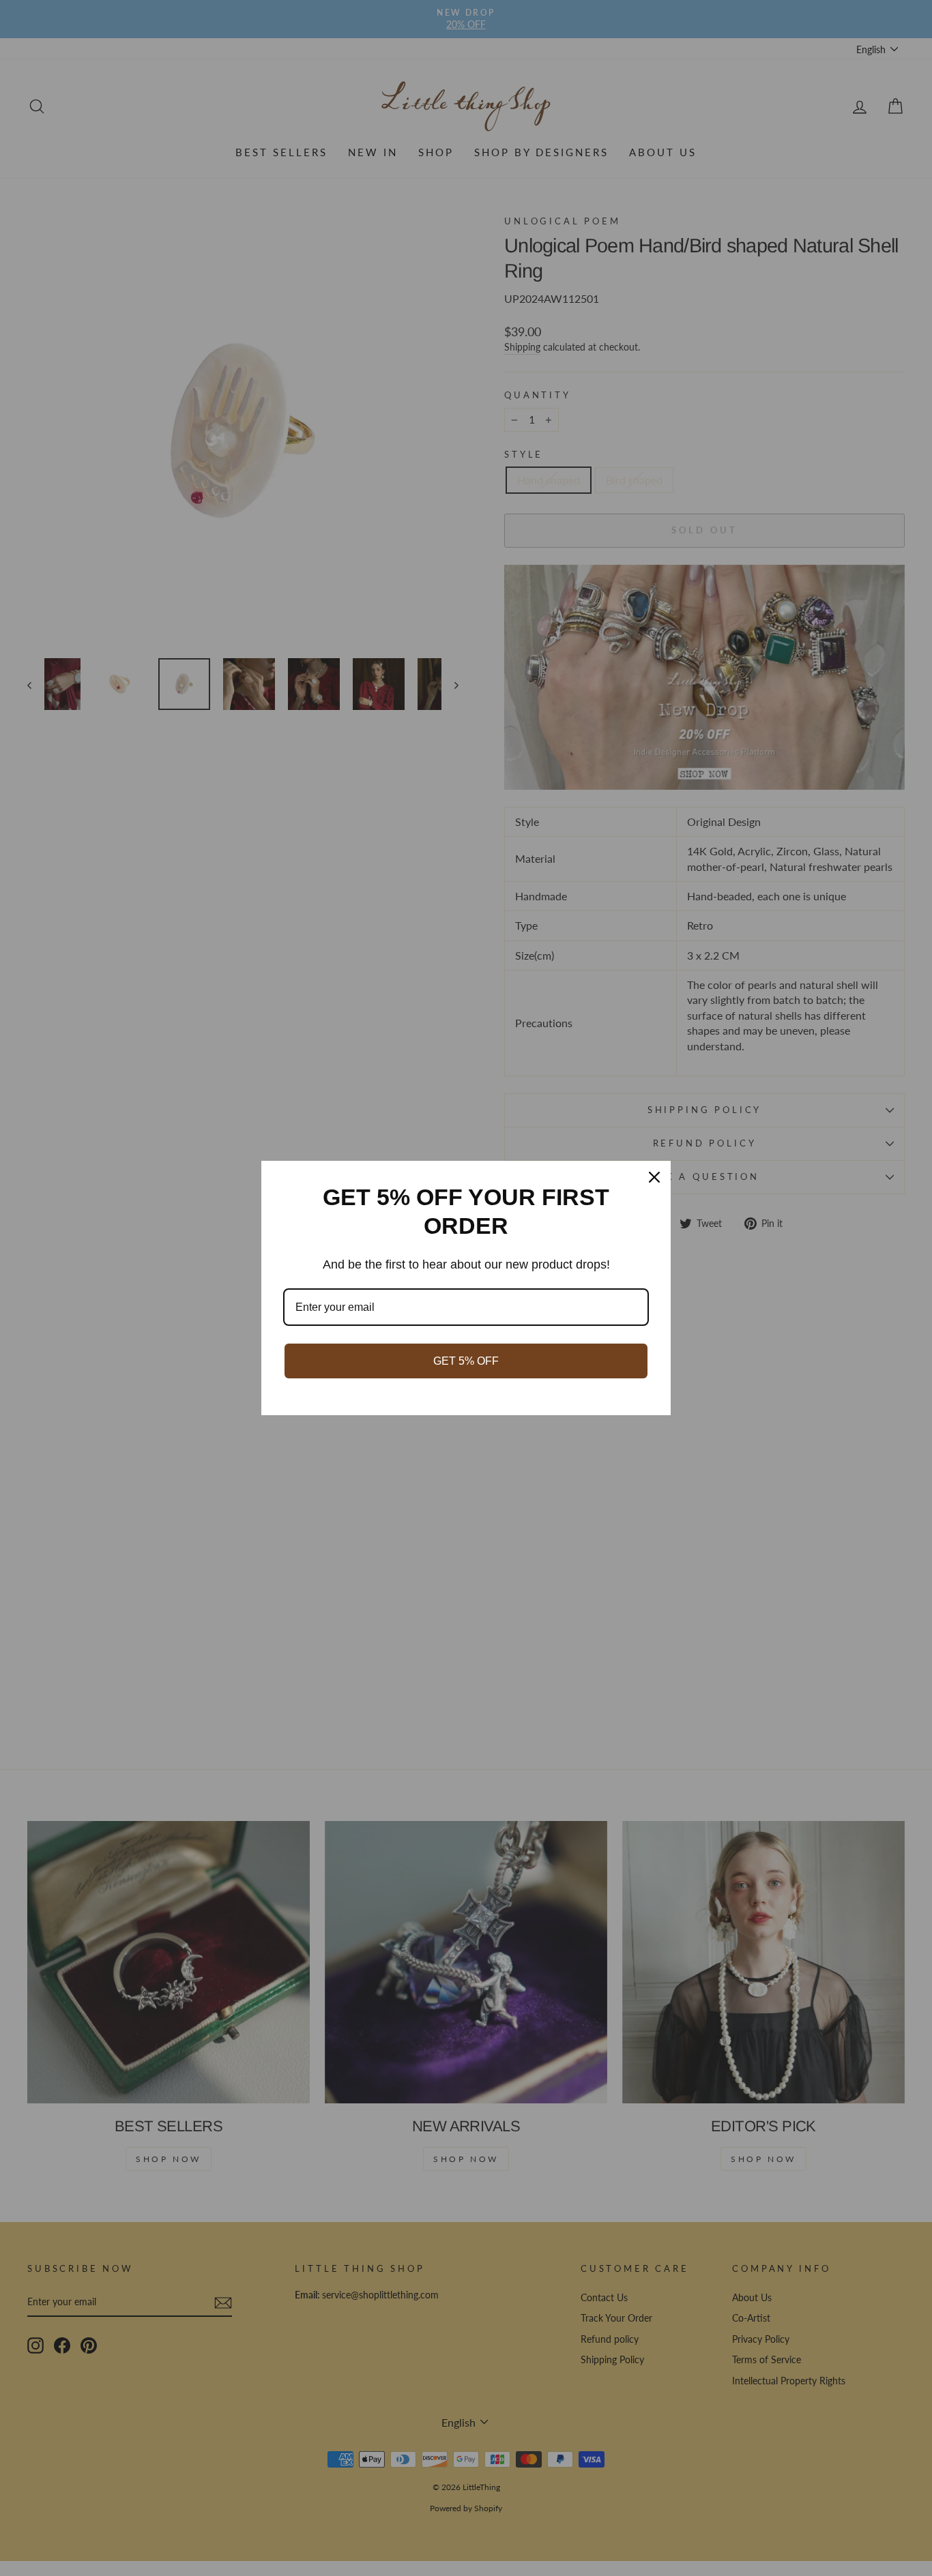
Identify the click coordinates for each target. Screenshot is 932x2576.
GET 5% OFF (466, 1361)
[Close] (654, 1177)
